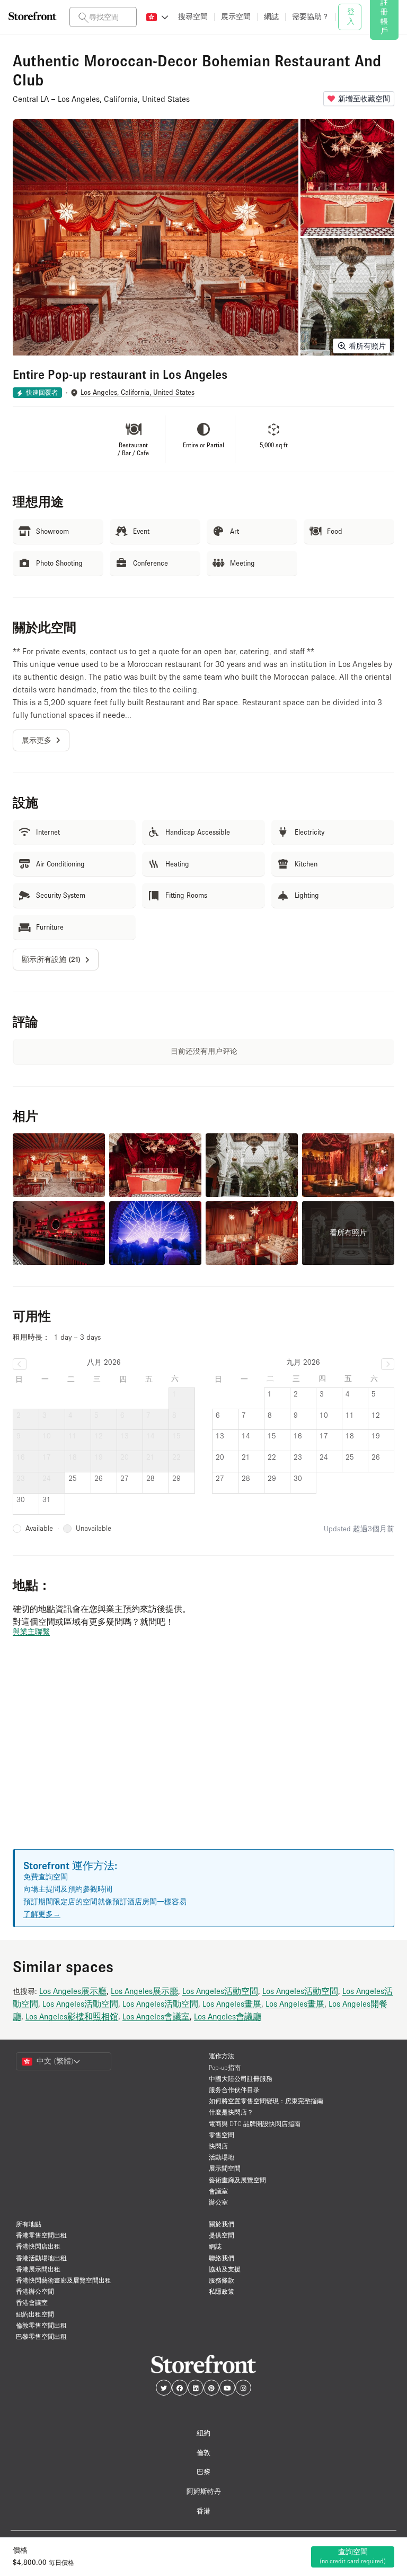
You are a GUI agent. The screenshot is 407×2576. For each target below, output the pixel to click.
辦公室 (218, 2202)
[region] (203, 1756)
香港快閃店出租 (38, 2246)
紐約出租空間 (35, 2314)
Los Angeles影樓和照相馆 (72, 2016)
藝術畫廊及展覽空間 (237, 2180)
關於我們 (222, 2224)
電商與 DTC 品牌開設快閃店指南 (255, 2124)
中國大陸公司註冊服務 (241, 2079)
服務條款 (222, 2280)
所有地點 (29, 2224)
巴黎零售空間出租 (41, 2336)
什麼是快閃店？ (231, 2112)
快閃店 (218, 2146)
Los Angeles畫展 (232, 2003)
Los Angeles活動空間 (220, 1991)
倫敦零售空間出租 (41, 2325)
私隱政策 (222, 2291)
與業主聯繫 (31, 1632)
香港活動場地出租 (41, 2258)
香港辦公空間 (35, 2291)
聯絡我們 (222, 2258)
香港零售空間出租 (41, 2235)
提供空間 (222, 2235)
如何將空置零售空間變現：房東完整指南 (266, 2101)
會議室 (218, 2191)
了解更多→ (42, 1914)
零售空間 (222, 2135)
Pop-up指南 (225, 2067)
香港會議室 (32, 2302)
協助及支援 (225, 2269)
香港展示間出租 (38, 2269)
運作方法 (222, 2056)
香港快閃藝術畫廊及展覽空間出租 (64, 2280)
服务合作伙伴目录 (234, 2090)
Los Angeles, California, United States (138, 392)
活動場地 (222, 2157)
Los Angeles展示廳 (73, 1991)
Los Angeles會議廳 (228, 2016)
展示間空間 (225, 2168)
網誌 (215, 2246)
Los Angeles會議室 (156, 2016)
